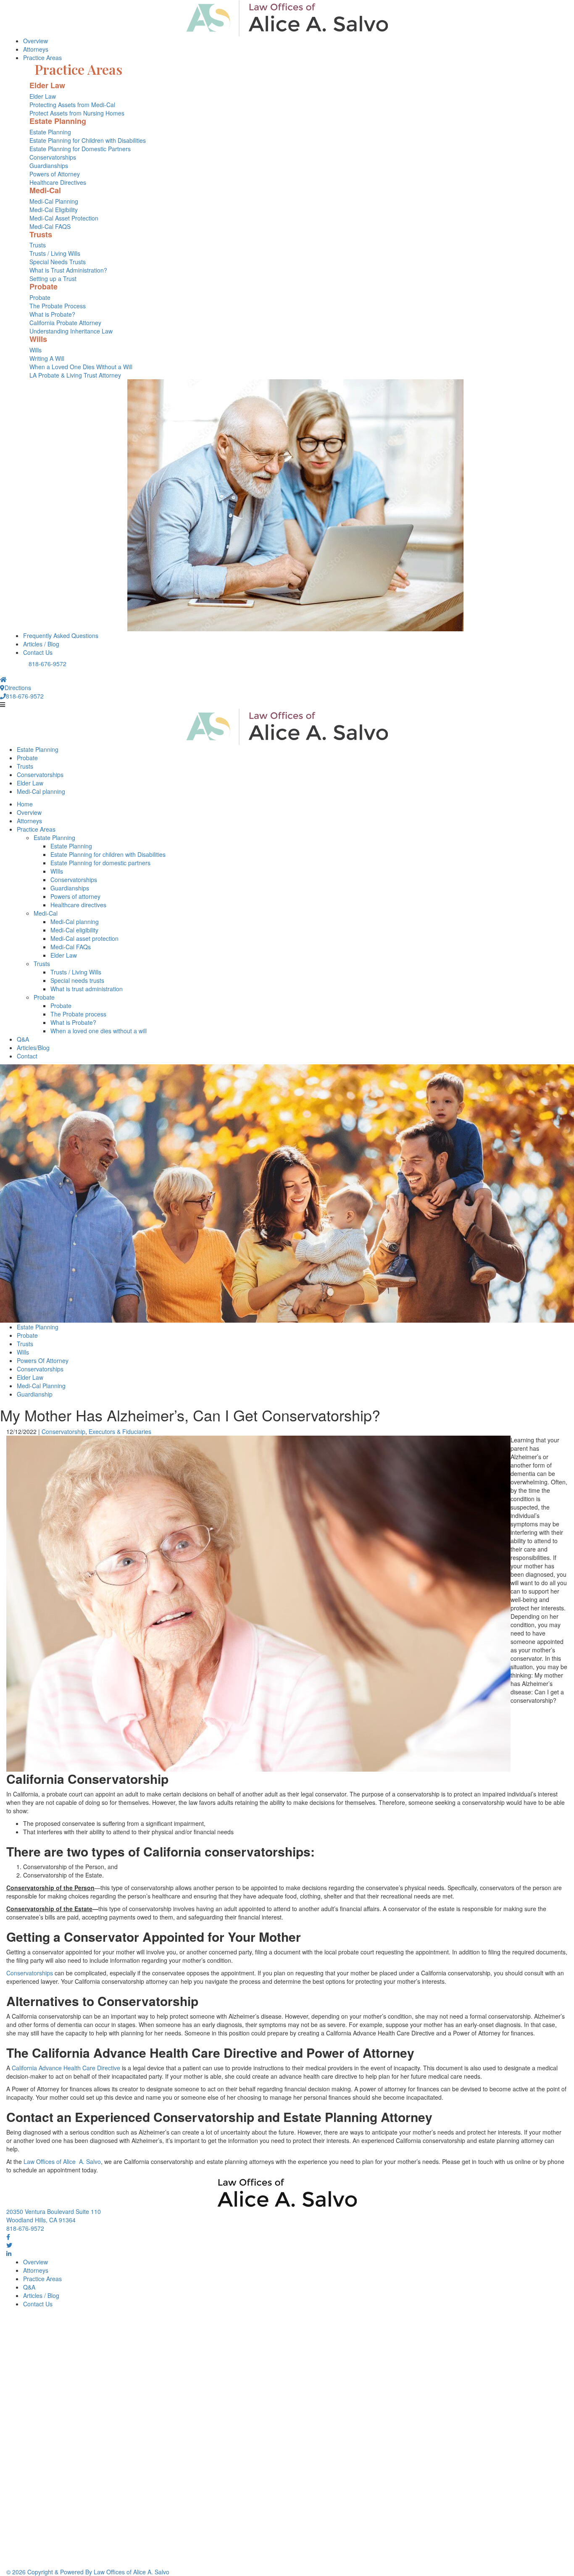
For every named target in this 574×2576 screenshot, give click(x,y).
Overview (36, 41)
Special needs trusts (77, 980)
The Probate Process (58, 306)
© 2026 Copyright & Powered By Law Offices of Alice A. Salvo (88, 2572)
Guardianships (49, 165)
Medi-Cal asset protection (84, 938)
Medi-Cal (46, 913)
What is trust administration (87, 989)
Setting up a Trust (53, 278)
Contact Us (38, 652)
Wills (36, 350)
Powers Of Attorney (43, 1360)
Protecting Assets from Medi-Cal (72, 105)
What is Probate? (52, 314)
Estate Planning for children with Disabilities (108, 854)
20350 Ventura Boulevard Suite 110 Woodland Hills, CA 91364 (54, 2216)
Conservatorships (53, 157)
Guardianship (35, 1394)
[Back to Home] (287, 18)
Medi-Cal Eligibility (54, 210)
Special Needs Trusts (58, 262)
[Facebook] (8, 2237)
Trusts (38, 245)
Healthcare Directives (58, 182)
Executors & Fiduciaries (120, 1431)
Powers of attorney (75, 896)
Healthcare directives (78, 905)
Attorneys (36, 49)
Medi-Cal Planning (54, 201)
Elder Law (43, 96)
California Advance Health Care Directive (66, 2068)
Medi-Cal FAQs (71, 947)
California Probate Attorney (65, 323)
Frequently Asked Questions (61, 635)
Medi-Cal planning (41, 791)
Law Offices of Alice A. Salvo (62, 2161)
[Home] (3, 679)
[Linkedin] (9, 2253)
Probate (40, 297)
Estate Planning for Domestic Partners (80, 149)
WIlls (57, 871)
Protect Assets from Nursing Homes (77, 113)
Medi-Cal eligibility (74, 930)
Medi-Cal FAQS (50, 226)
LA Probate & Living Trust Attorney (75, 375)
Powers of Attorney (55, 174)
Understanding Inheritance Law (71, 331)
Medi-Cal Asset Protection (64, 218)
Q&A (23, 1039)
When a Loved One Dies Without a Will (81, 367)
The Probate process (78, 1014)
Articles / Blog (41, 644)
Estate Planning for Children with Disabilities (88, 140)
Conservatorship (63, 1431)
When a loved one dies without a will (99, 1031)
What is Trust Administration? (68, 270)
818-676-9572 (47, 664)
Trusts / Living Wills (55, 253)
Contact (27, 1056)
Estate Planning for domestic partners (100, 863)
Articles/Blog (33, 1048)
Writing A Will (47, 358)
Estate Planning (50, 132)
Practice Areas (42, 58)
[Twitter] (9, 2245)
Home (25, 804)
